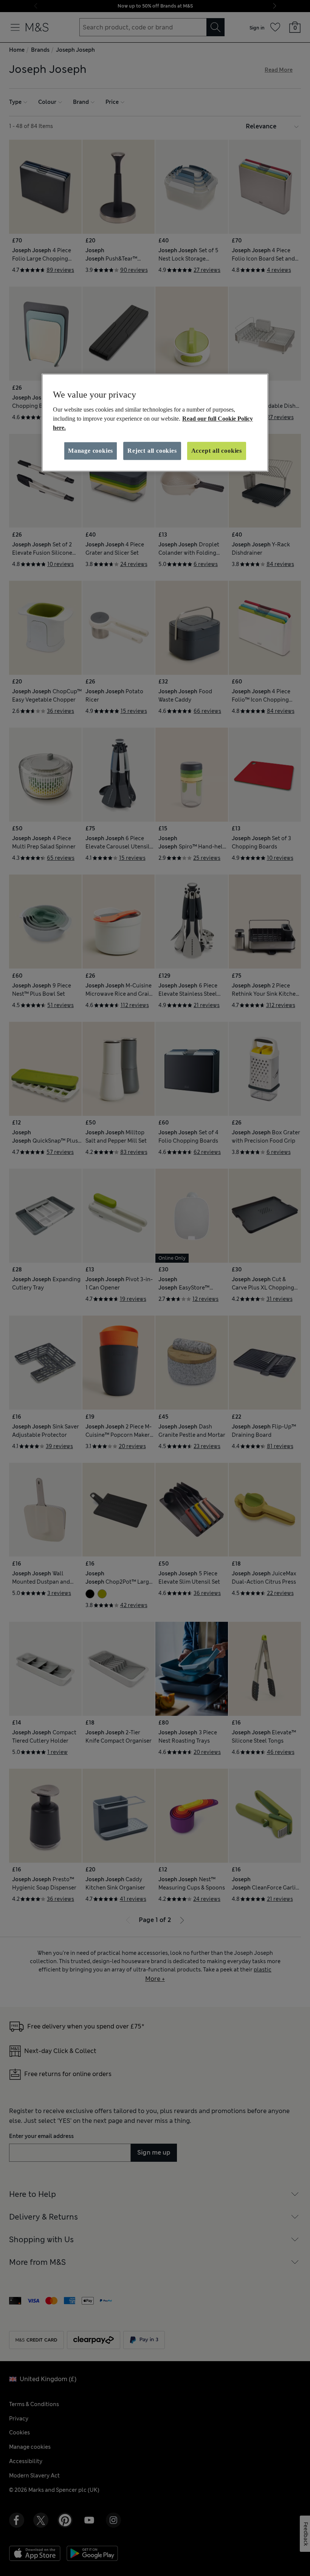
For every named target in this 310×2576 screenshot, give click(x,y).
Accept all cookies (217, 451)
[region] (155, 423)
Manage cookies (91, 451)
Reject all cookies (152, 451)
